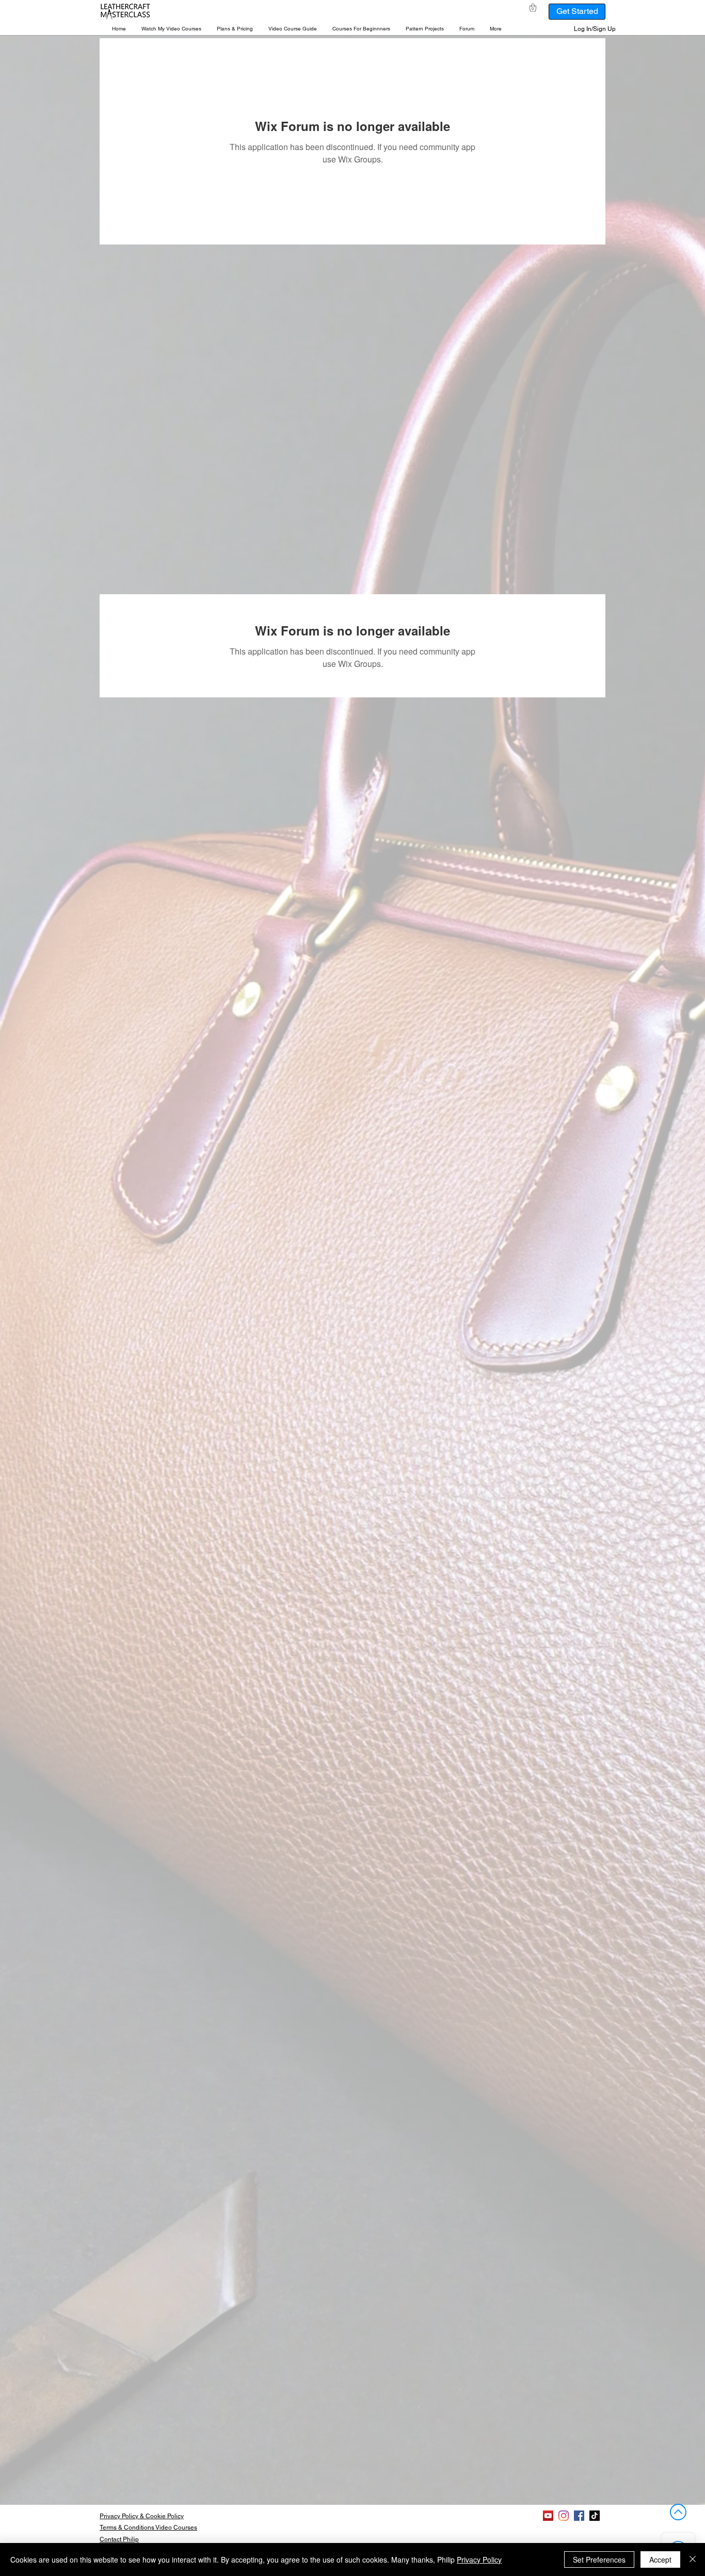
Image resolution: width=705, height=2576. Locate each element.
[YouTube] (548, 2516)
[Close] (693, 2559)
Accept (660, 2559)
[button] (171, 29)
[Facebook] (579, 2516)
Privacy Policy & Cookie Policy (142, 2516)
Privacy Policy (479, 2559)
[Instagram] (564, 2516)
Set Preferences (599, 2559)
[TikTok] (595, 2516)
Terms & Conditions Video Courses (148, 2528)
